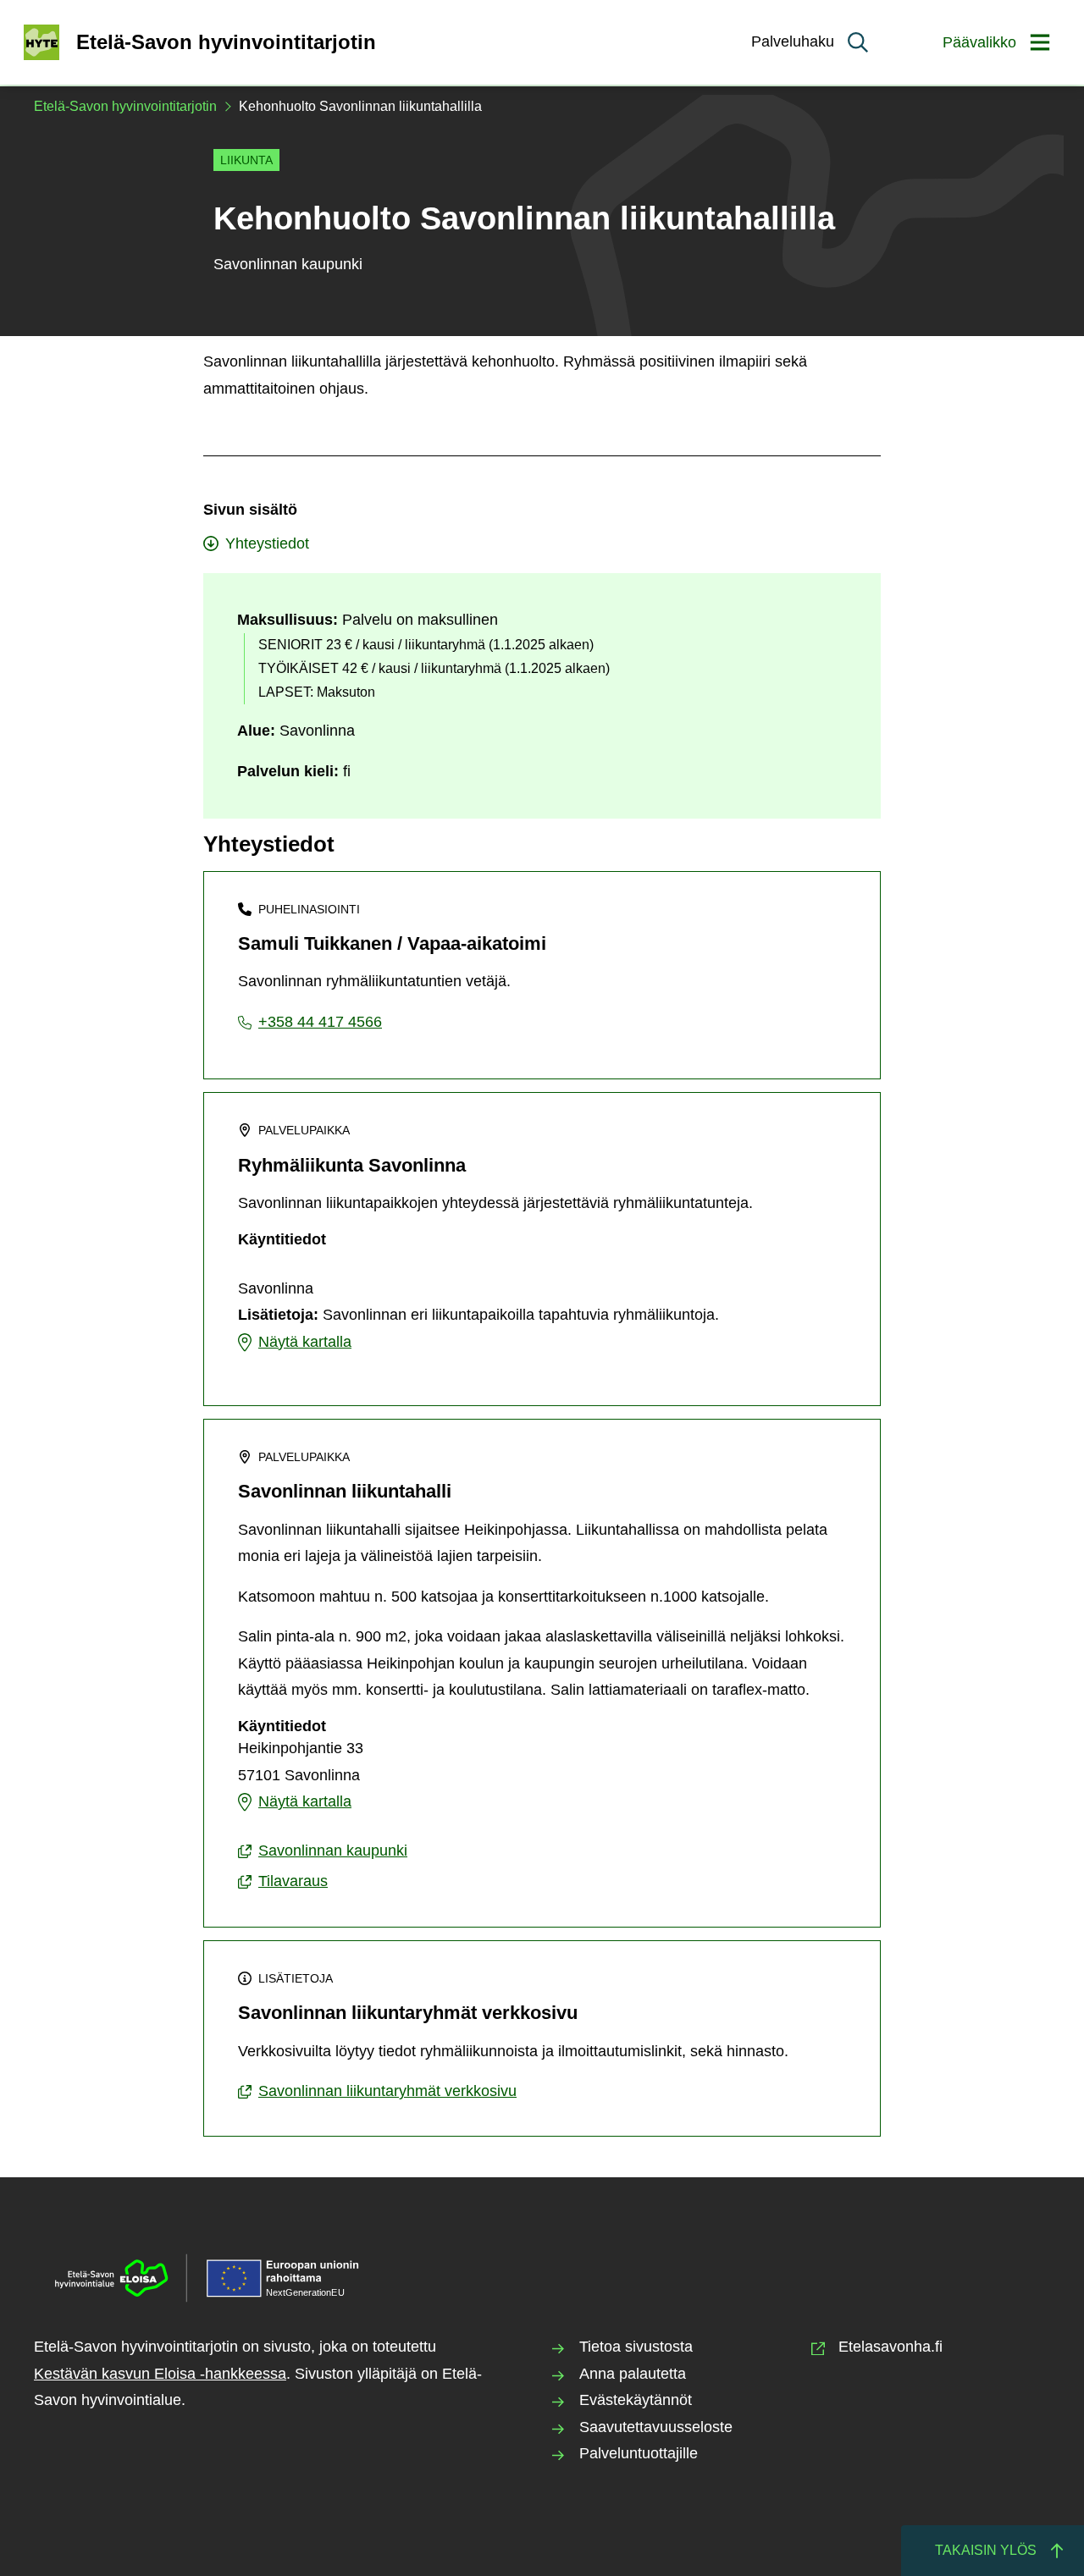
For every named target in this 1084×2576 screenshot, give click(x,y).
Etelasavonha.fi (890, 2347)
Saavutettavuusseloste (656, 2427)
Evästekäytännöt (636, 2400)
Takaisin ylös (986, 2550)
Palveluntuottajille (639, 2453)
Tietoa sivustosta (636, 2347)
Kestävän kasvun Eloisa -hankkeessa (160, 2374)
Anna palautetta (633, 2374)
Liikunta (246, 160)
